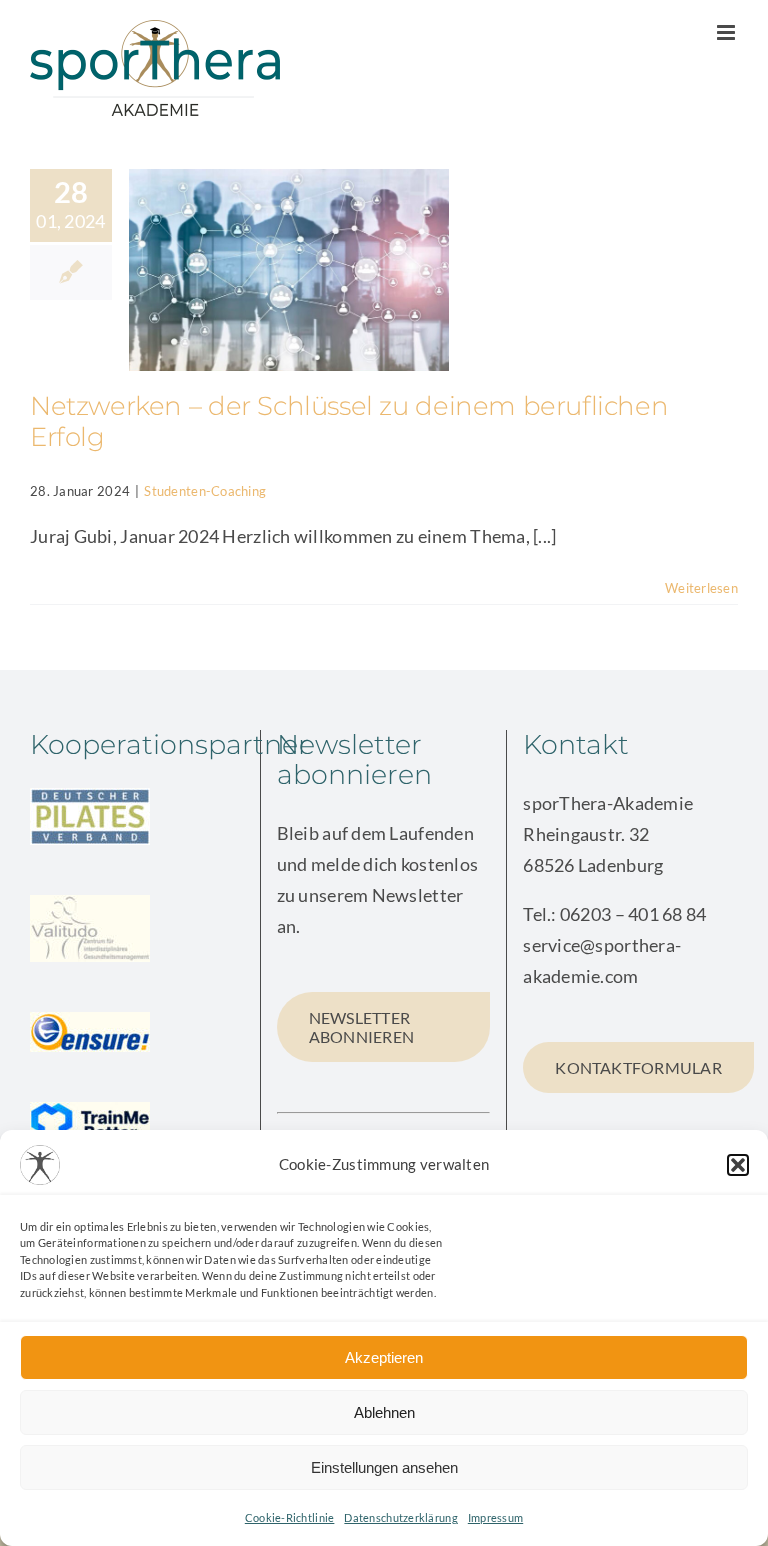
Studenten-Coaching (205, 491)
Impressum (495, 1517)
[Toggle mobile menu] (727, 32)
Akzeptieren (384, 1357)
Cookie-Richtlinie (290, 1517)
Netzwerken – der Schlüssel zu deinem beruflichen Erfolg (349, 421)
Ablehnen (384, 1412)
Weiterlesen (701, 588)
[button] (738, 1165)
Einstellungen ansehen (384, 1467)
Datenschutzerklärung (400, 1517)
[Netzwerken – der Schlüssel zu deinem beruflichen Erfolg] (289, 270)
